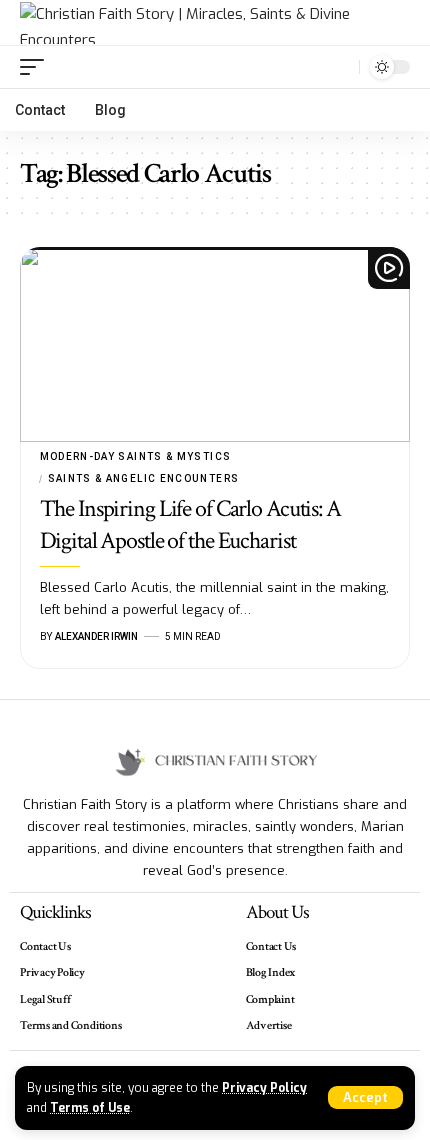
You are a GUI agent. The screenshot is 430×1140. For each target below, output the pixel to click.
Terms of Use (90, 1108)
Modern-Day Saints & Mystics (136, 456)
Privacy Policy (264, 1088)
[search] (339, 67)
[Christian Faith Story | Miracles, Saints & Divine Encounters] (215, 23)
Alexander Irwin (96, 636)
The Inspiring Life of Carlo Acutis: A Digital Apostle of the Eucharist (190, 524)
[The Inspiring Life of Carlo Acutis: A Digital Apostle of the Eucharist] (215, 344)
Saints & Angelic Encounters (144, 478)
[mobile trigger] (37, 67)
